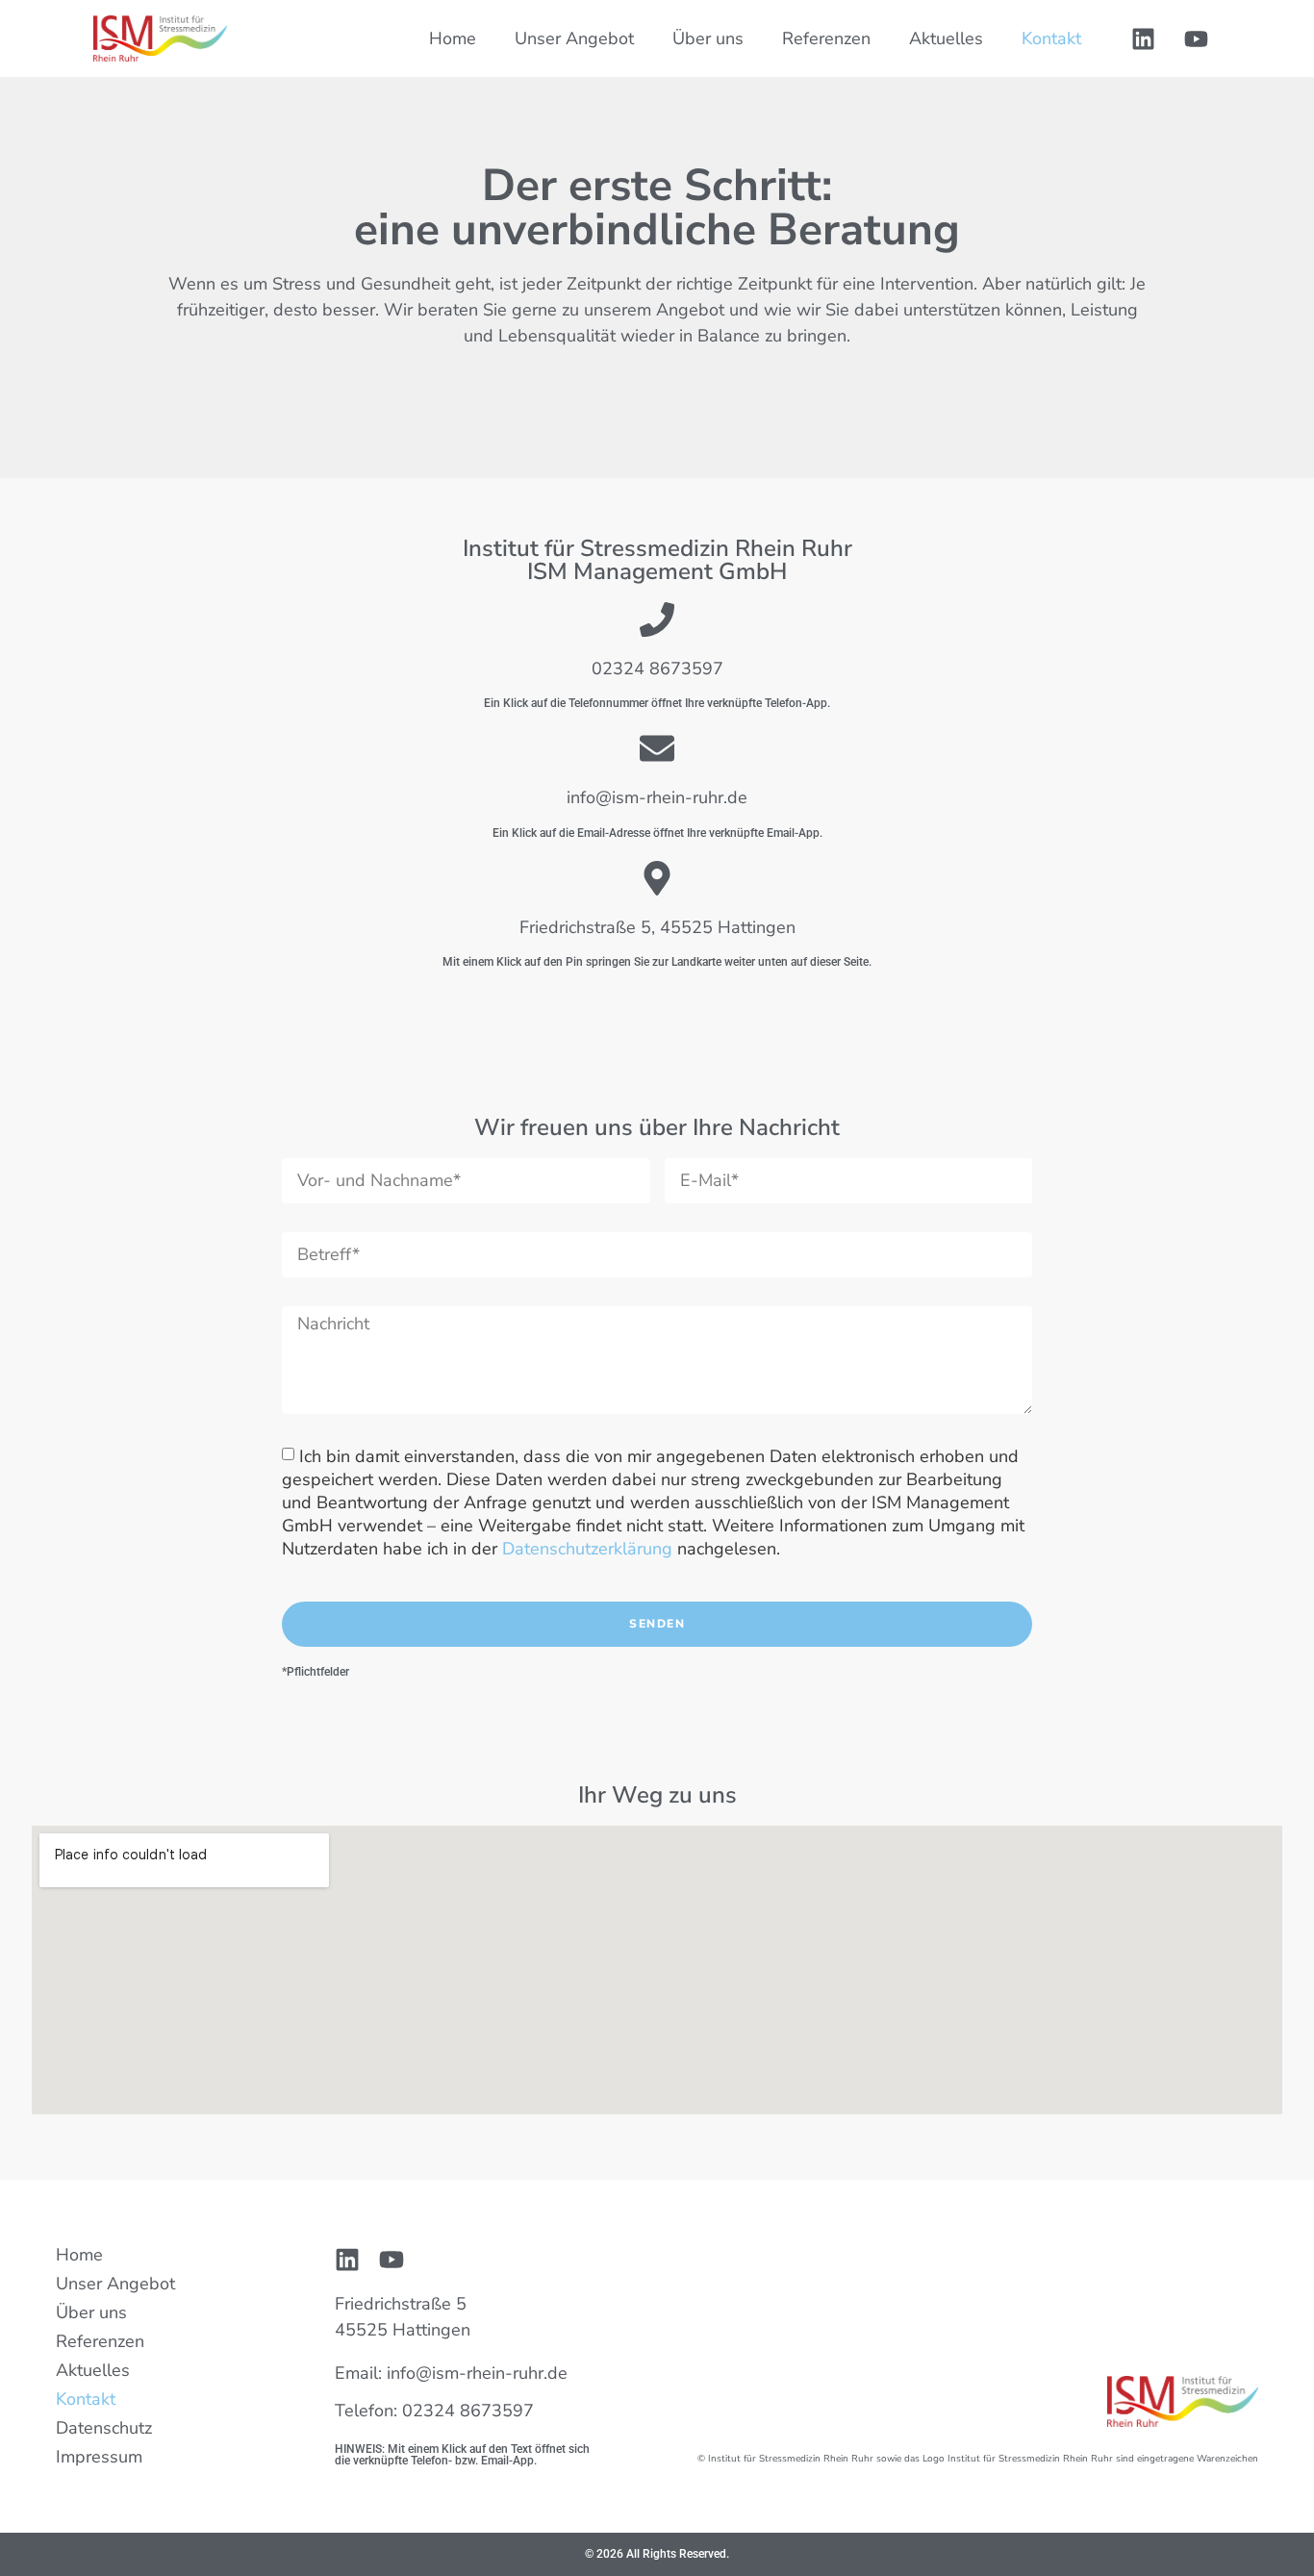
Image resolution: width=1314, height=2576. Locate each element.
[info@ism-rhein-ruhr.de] (657, 748)
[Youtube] (1197, 38)
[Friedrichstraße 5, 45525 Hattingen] (657, 878)
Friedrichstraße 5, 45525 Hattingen (657, 927)
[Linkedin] (1144, 38)
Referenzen (826, 38)
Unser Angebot (574, 38)
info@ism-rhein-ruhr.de (657, 797)
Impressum (99, 2457)
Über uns (708, 38)
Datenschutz (104, 2428)
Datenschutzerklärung (587, 1549)
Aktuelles (946, 38)
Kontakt (1051, 38)
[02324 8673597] (657, 619)
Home (453, 38)
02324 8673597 (657, 669)
